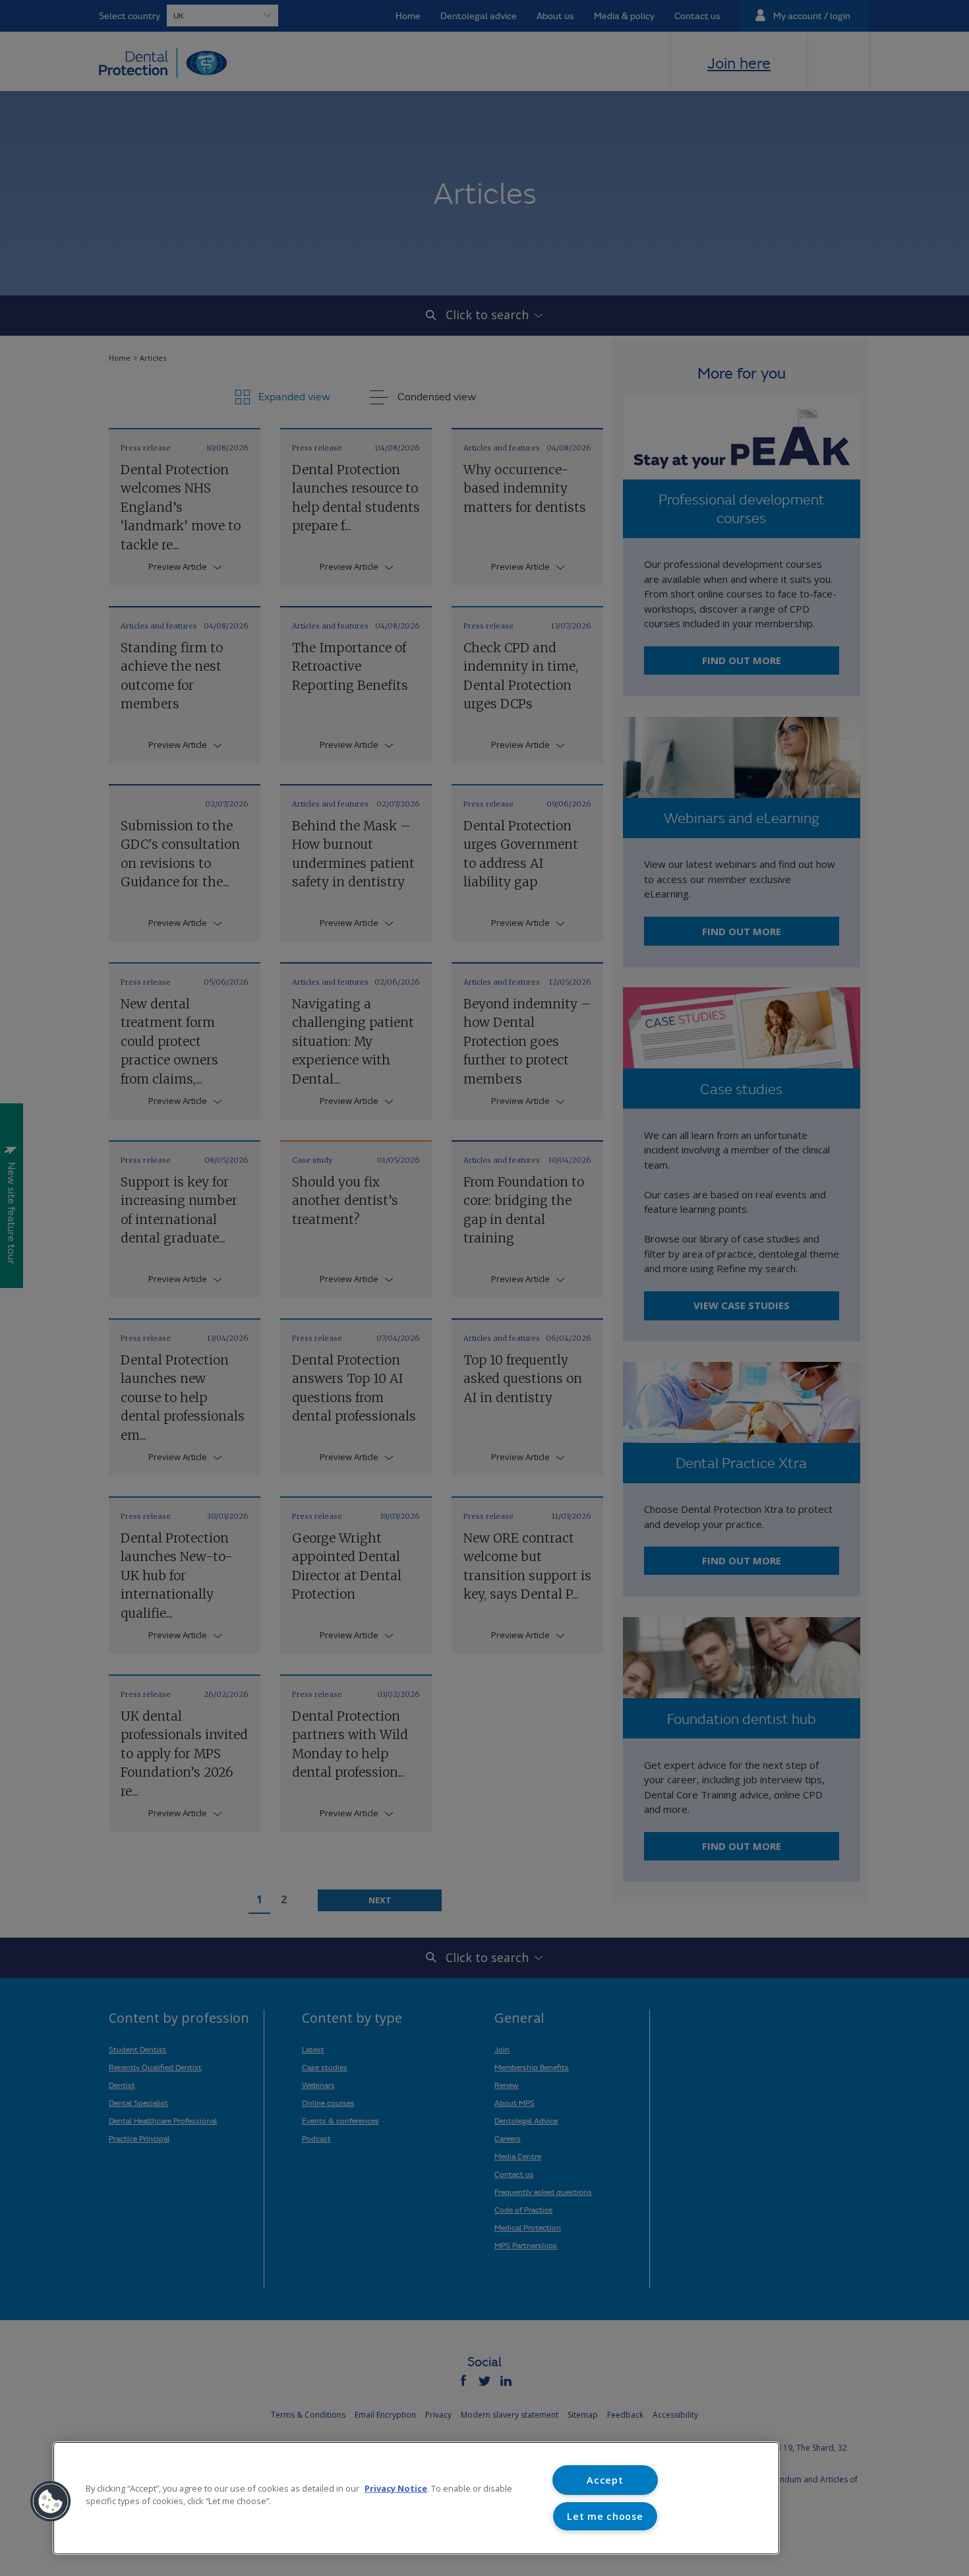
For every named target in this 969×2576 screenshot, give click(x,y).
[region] (416, 2498)
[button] (51, 2501)
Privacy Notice (396, 2488)
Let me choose (605, 2516)
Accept (605, 2480)
